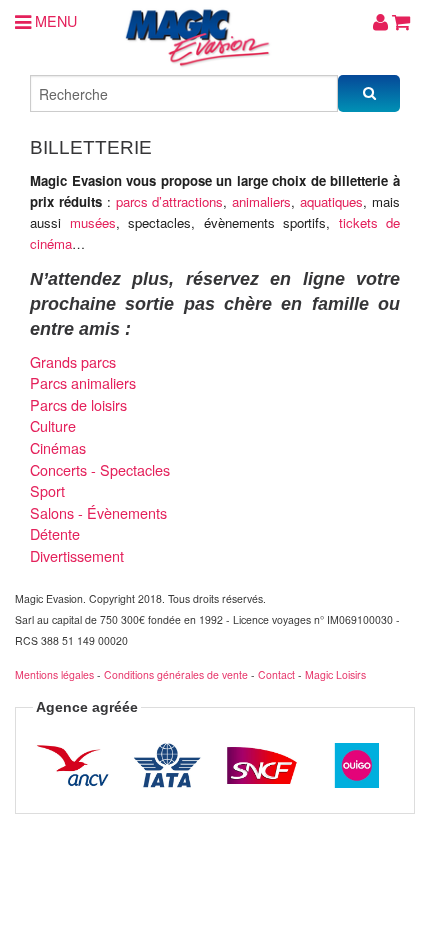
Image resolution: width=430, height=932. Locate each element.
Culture (53, 425)
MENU (54, 20)
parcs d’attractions (170, 201)
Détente (55, 533)
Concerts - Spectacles (100, 469)
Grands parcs (73, 361)
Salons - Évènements (98, 512)
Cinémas (58, 447)
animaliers (261, 201)
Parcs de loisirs (78, 404)
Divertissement (77, 555)
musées (93, 222)
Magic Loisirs (335, 674)
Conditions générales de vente (176, 674)
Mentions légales (54, 674)
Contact (276, 674)
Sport (47, 490)
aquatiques (331, 201)
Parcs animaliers (83, 382)
